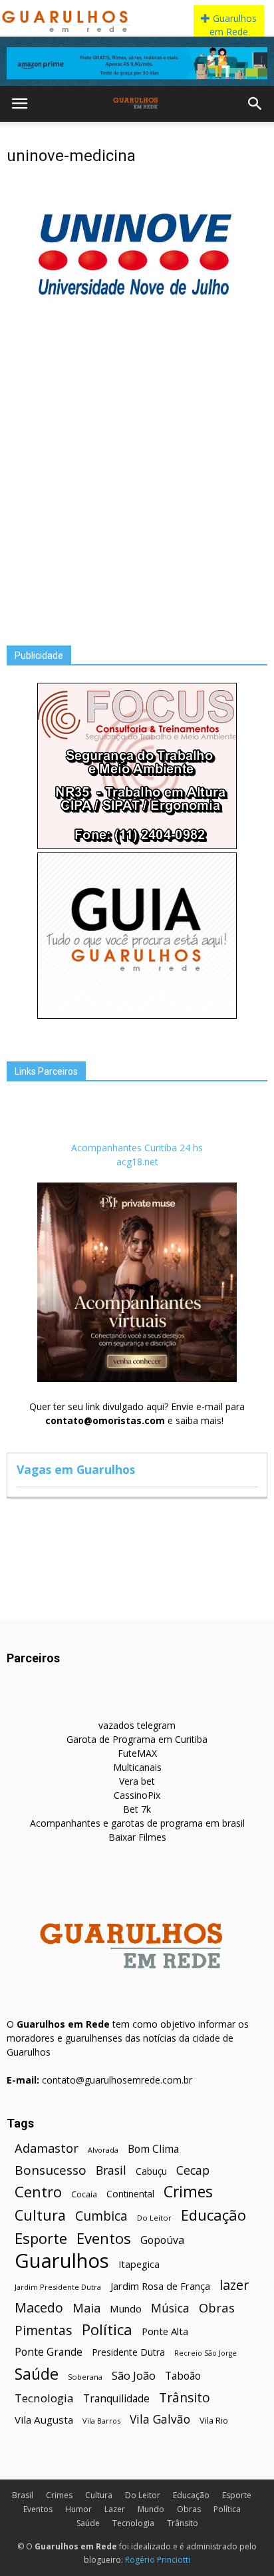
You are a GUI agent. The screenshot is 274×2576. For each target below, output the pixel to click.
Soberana (85, 2377)
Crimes (188, 2192)
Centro (38, 2192)
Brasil (111, 2170)
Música (170, 2308)
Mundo (126, 2308)
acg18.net (137, 1162)
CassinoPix (137, 1795)
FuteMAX (137, 1753)
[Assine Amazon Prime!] (137, 63)
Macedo (39, 2307)
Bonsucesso (51, 2170)
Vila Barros (101, 2421)
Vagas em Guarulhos (76, 1469)
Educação (213, 2215)
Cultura (40, 2215)
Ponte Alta (165, 2331)
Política (107, 2329)
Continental (130, 2194)
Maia (86, 2307)
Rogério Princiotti (158, 2560)
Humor (78, 2509)
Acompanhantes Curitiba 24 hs (137, 1148)
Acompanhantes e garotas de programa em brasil (137, 1823)
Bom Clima (153, 2149)
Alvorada (103, 2150)
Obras (217, 2307)
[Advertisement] (137, 477)
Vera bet (137, 1781)
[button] (255, 104)
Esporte (41, 2238)
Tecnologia (44, 2398)
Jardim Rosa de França (160, 2286)
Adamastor (47, 2148)
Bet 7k (137, 1809)
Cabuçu (151, 2171)
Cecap (193, 2170)
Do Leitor (154, 2218)
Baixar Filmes (137, 1837)
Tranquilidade (116, 2399)
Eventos (104, 2238)
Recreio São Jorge (205, 2353)
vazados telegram (137, 1725)
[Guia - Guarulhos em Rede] (137, 1015)
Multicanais (137, 1767)
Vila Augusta (44, 2420)
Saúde (37, 2374)
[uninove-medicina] (137, 326)
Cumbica (101, 2216)
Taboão (183, 2376)
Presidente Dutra (128, 2352)
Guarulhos (62, 2261)
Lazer (115, 2509)
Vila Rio (214, 2420)
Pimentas (44, 2330)
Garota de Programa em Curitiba (137, 1739)
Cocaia (84, 2194)
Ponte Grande (49, 2352)
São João (134, 2375)
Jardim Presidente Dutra (58, 2287)
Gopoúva (162, 2240)
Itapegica (139, 2264)
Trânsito (185, 2397)
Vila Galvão (160, 2419)
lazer (234, 2285)
